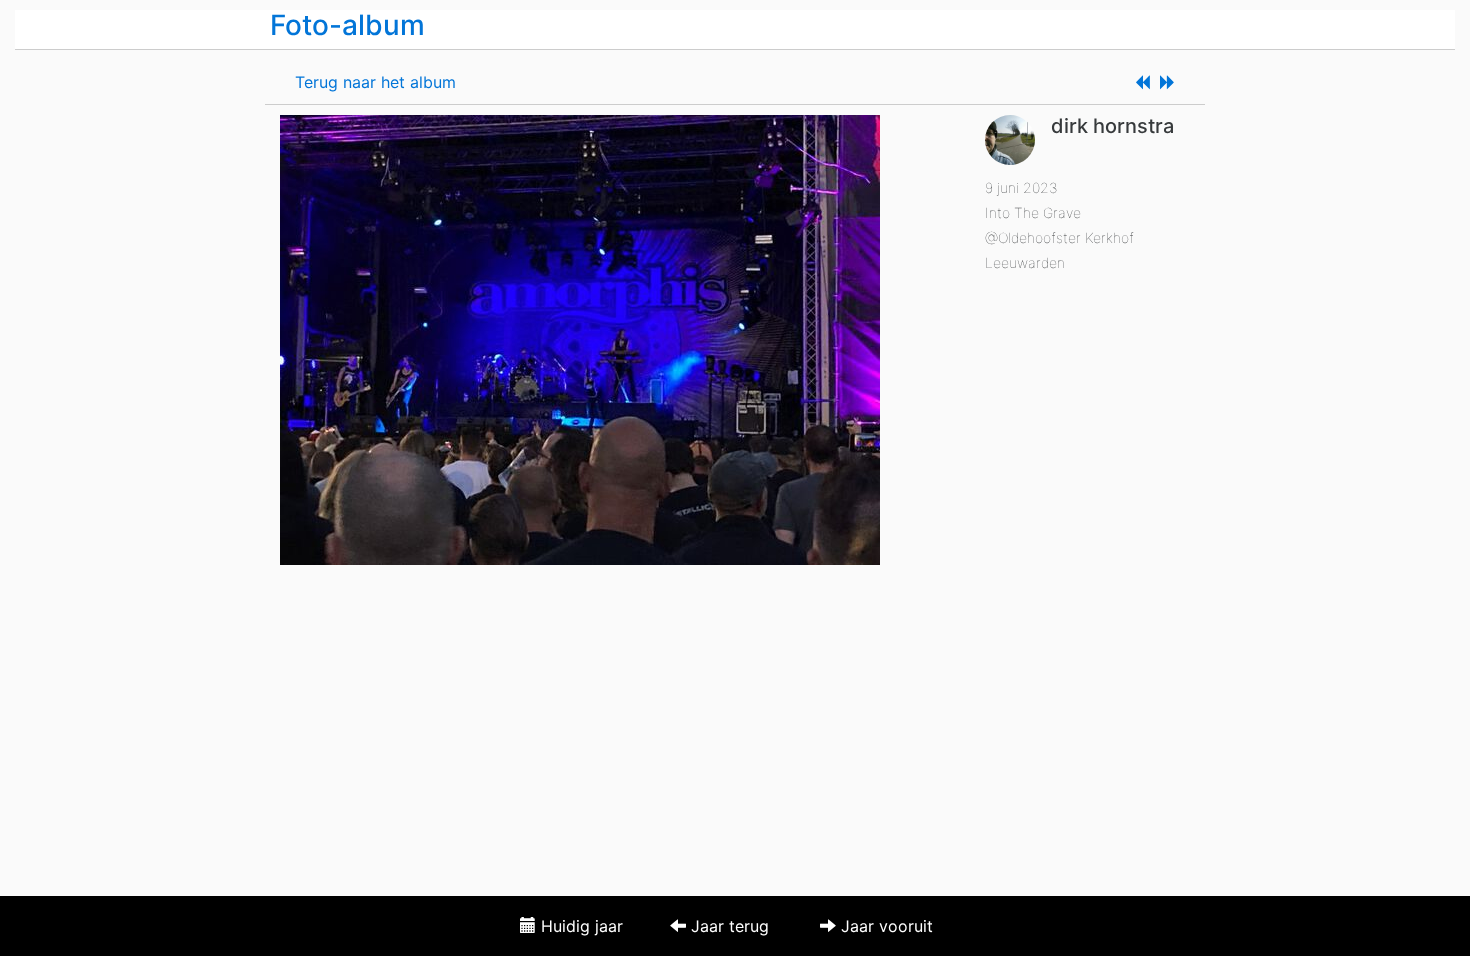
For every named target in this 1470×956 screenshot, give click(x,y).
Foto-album (347, 25)
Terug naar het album (375, 82)
